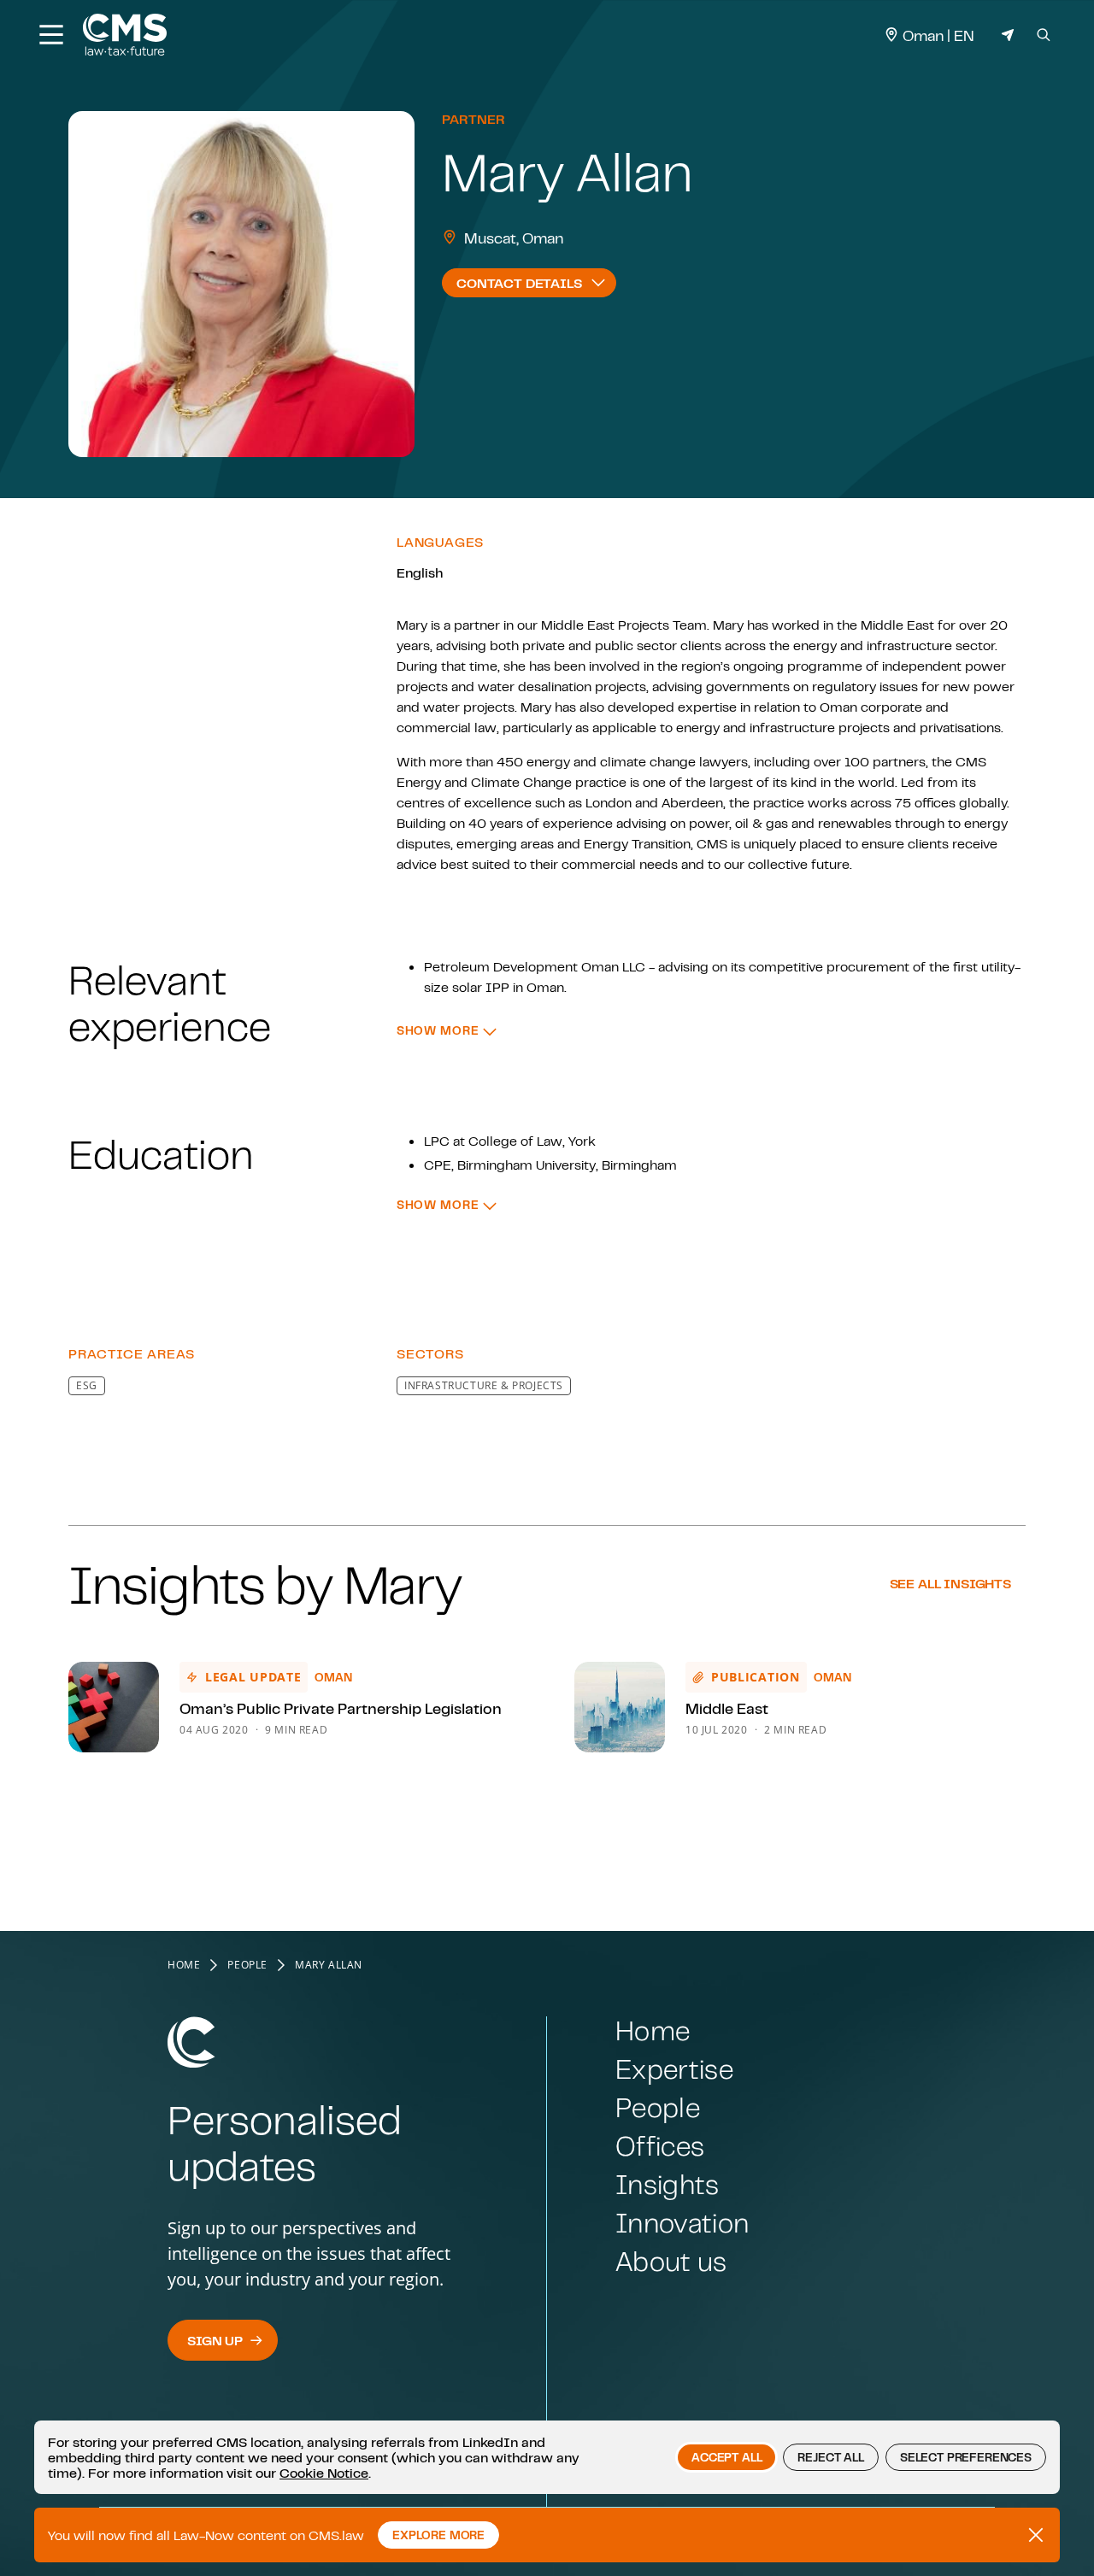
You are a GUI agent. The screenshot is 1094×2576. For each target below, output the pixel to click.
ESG (87, 1385)
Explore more (438, 2535)
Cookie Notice (324, 2473)
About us (671, 2261)
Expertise (674, 2069)
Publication (756, 1677)
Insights (668, 2184)
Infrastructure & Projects (484, 1385)
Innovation (682, 2223)
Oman (333, 1677)
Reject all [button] (830, 2457)
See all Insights (950, 1583)
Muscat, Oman (514, 238)
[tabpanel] (547, 948)
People (247, 1965)
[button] (447, 1031)
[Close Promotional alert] (1036, 2535)
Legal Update (253, 1677)
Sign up (215, 2340)
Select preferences (966, 2457)
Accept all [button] (726, 2457)
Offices (660, 2146)
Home (184, 1965)
